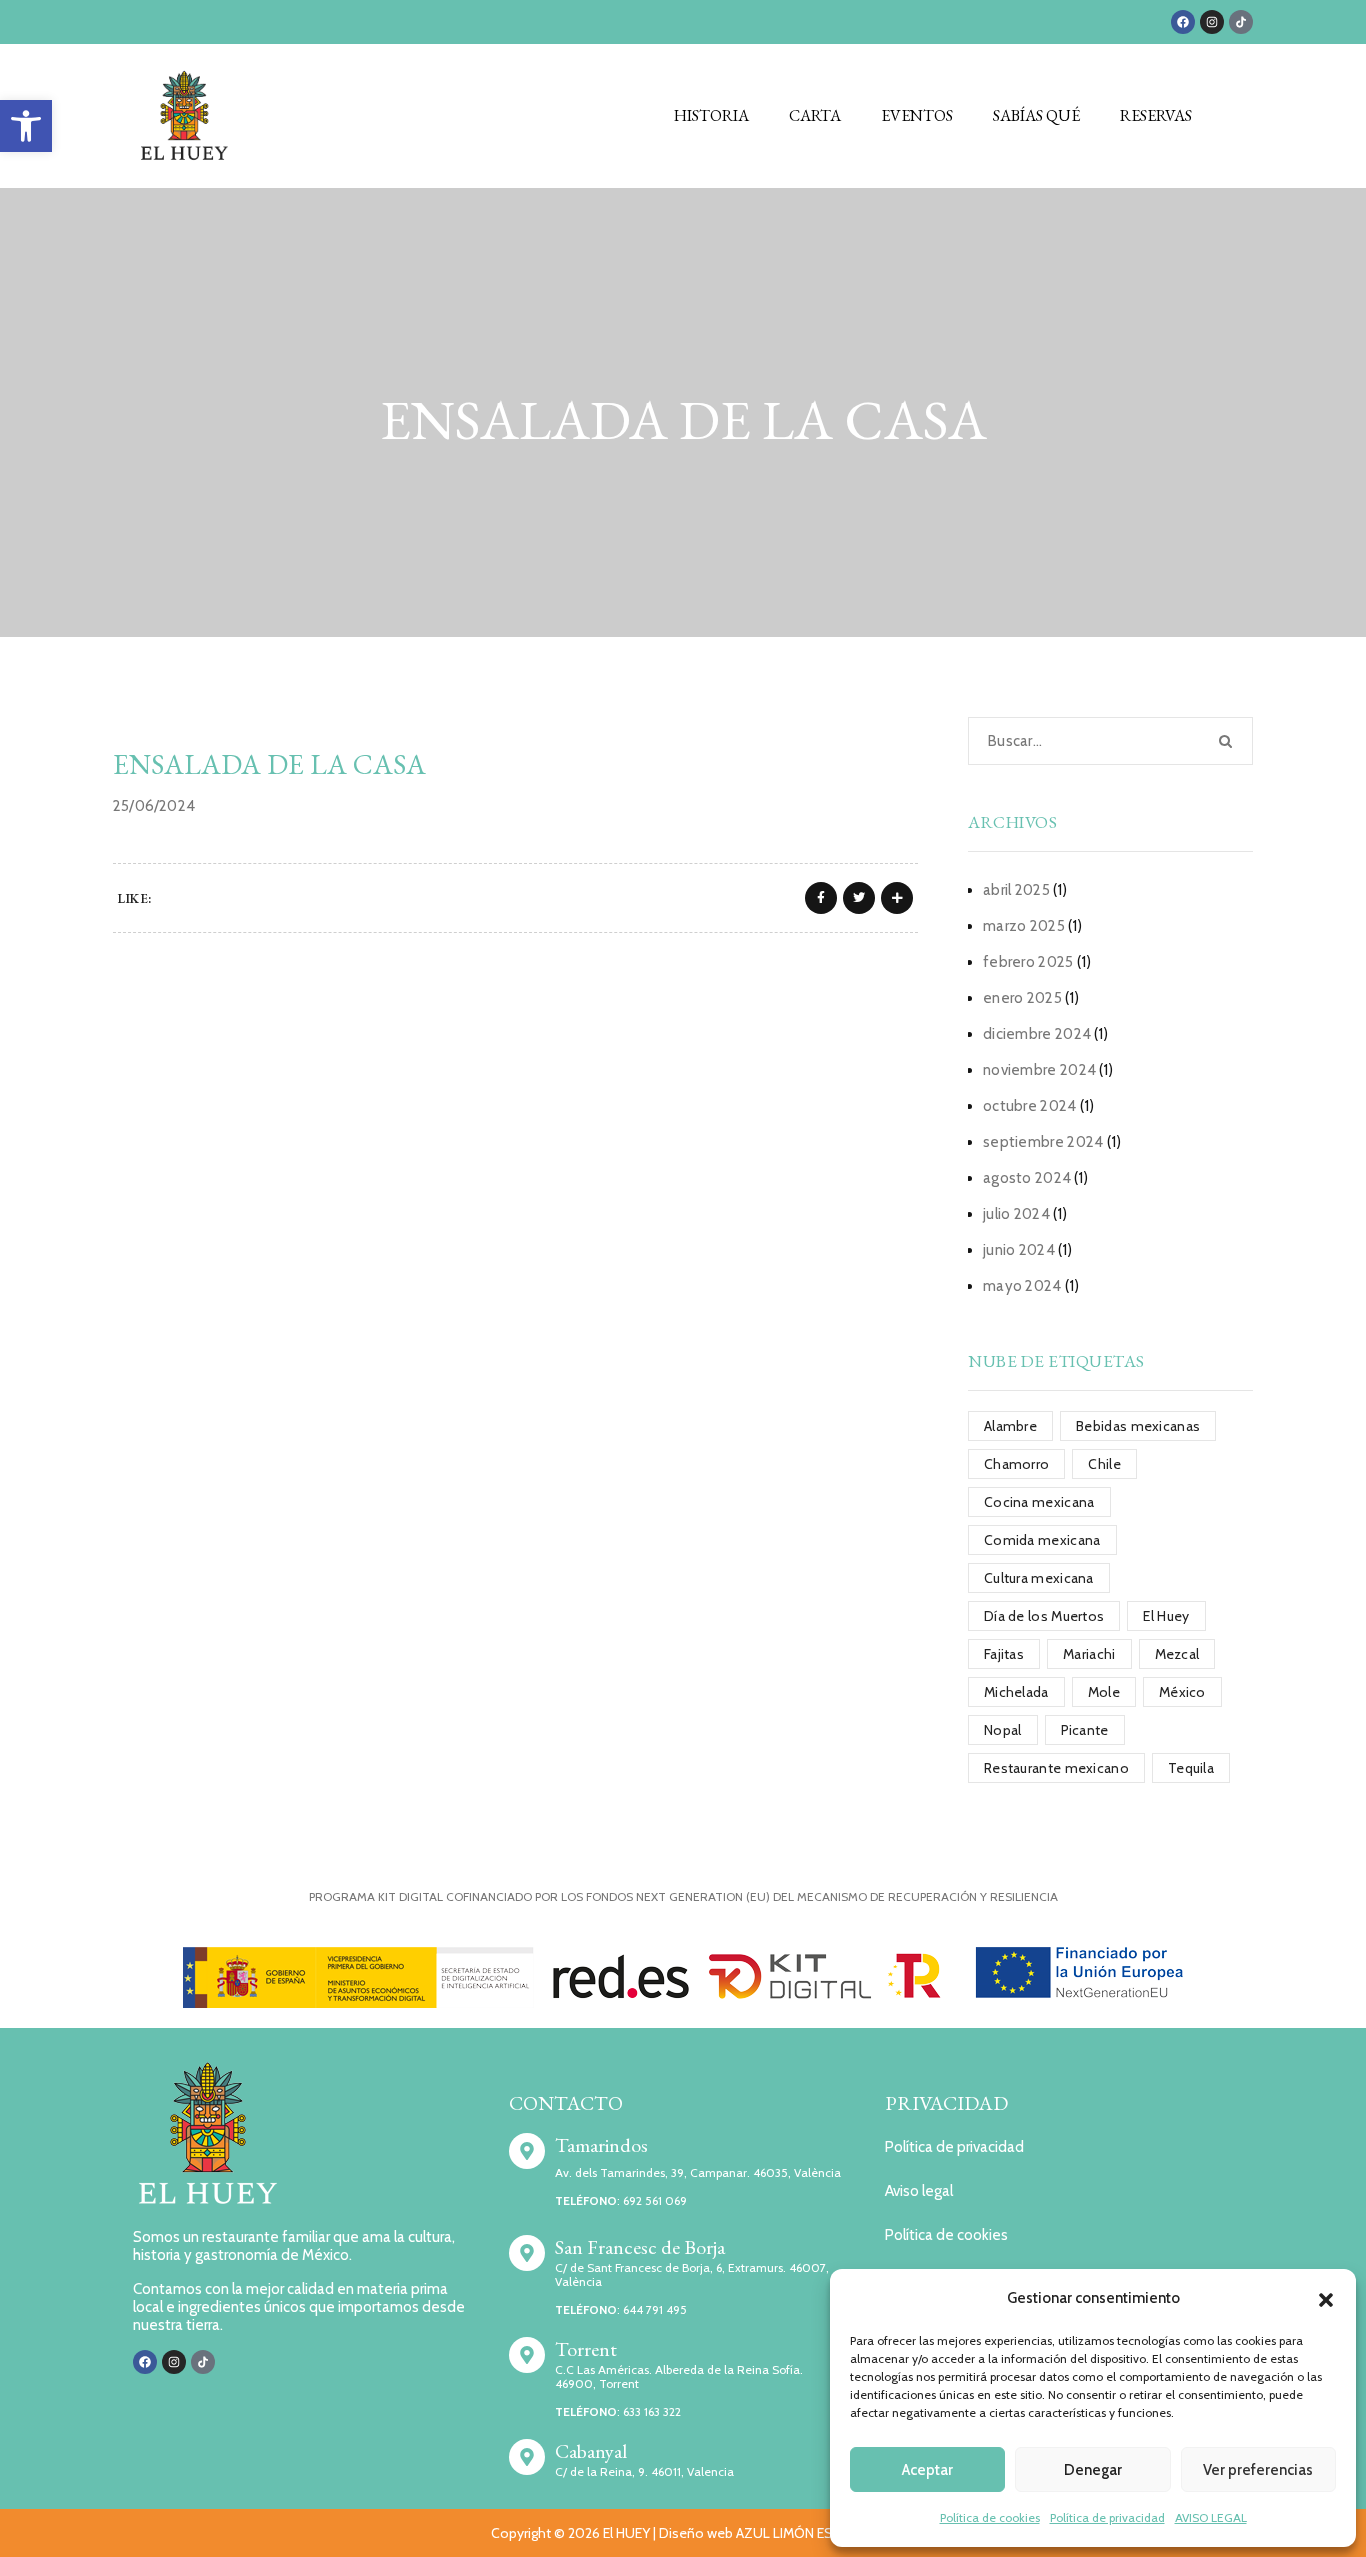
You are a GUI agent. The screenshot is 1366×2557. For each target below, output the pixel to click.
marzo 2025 (1024, 926)
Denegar (1093, 2470)
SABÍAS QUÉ (1036, 115)
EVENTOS (917, 115)
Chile (1104, 1464)
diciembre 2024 (1037, 1034)
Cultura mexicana (1039, 1578)
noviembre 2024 (1039, 1070)
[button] (26, 126)
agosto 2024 (1027, 1178)
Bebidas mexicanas (1138, 1426)
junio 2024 (1019, 1250)
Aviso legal (919, 2191)
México (1182, 1692)
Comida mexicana (1042, 1540)
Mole (1104, 1692)
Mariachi (1089, 1654)
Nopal (1003, 1730)
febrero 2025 (1028, 962)
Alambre (1010, 1426)
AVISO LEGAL (1211, 2517)
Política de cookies (990, 2517)
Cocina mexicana (1039, 1502)
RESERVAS (1156, 115)
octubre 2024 (1030, 1106)
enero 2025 (1022, 998)
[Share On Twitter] (859, 898)
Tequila (1191, 1768)
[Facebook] (1183, 22)
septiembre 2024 (1043, 1142)
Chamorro (1016, 1464)
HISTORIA (711, 115)
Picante (1085, 1730)
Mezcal (1177, 1654)
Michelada (1016, 1692)
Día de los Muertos (1044, 1616)
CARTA (815, 115)
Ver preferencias (1258, 2470)
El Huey (1166, 1616)
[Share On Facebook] (821, 898)
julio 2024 (1016, 1214)
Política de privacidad (1107, 2517)
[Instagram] (1212, 22)
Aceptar (927, 2470)
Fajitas (1004, 1654)
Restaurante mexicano (1056, 1768)
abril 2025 (1016, 890)
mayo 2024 (1022, 1286)
